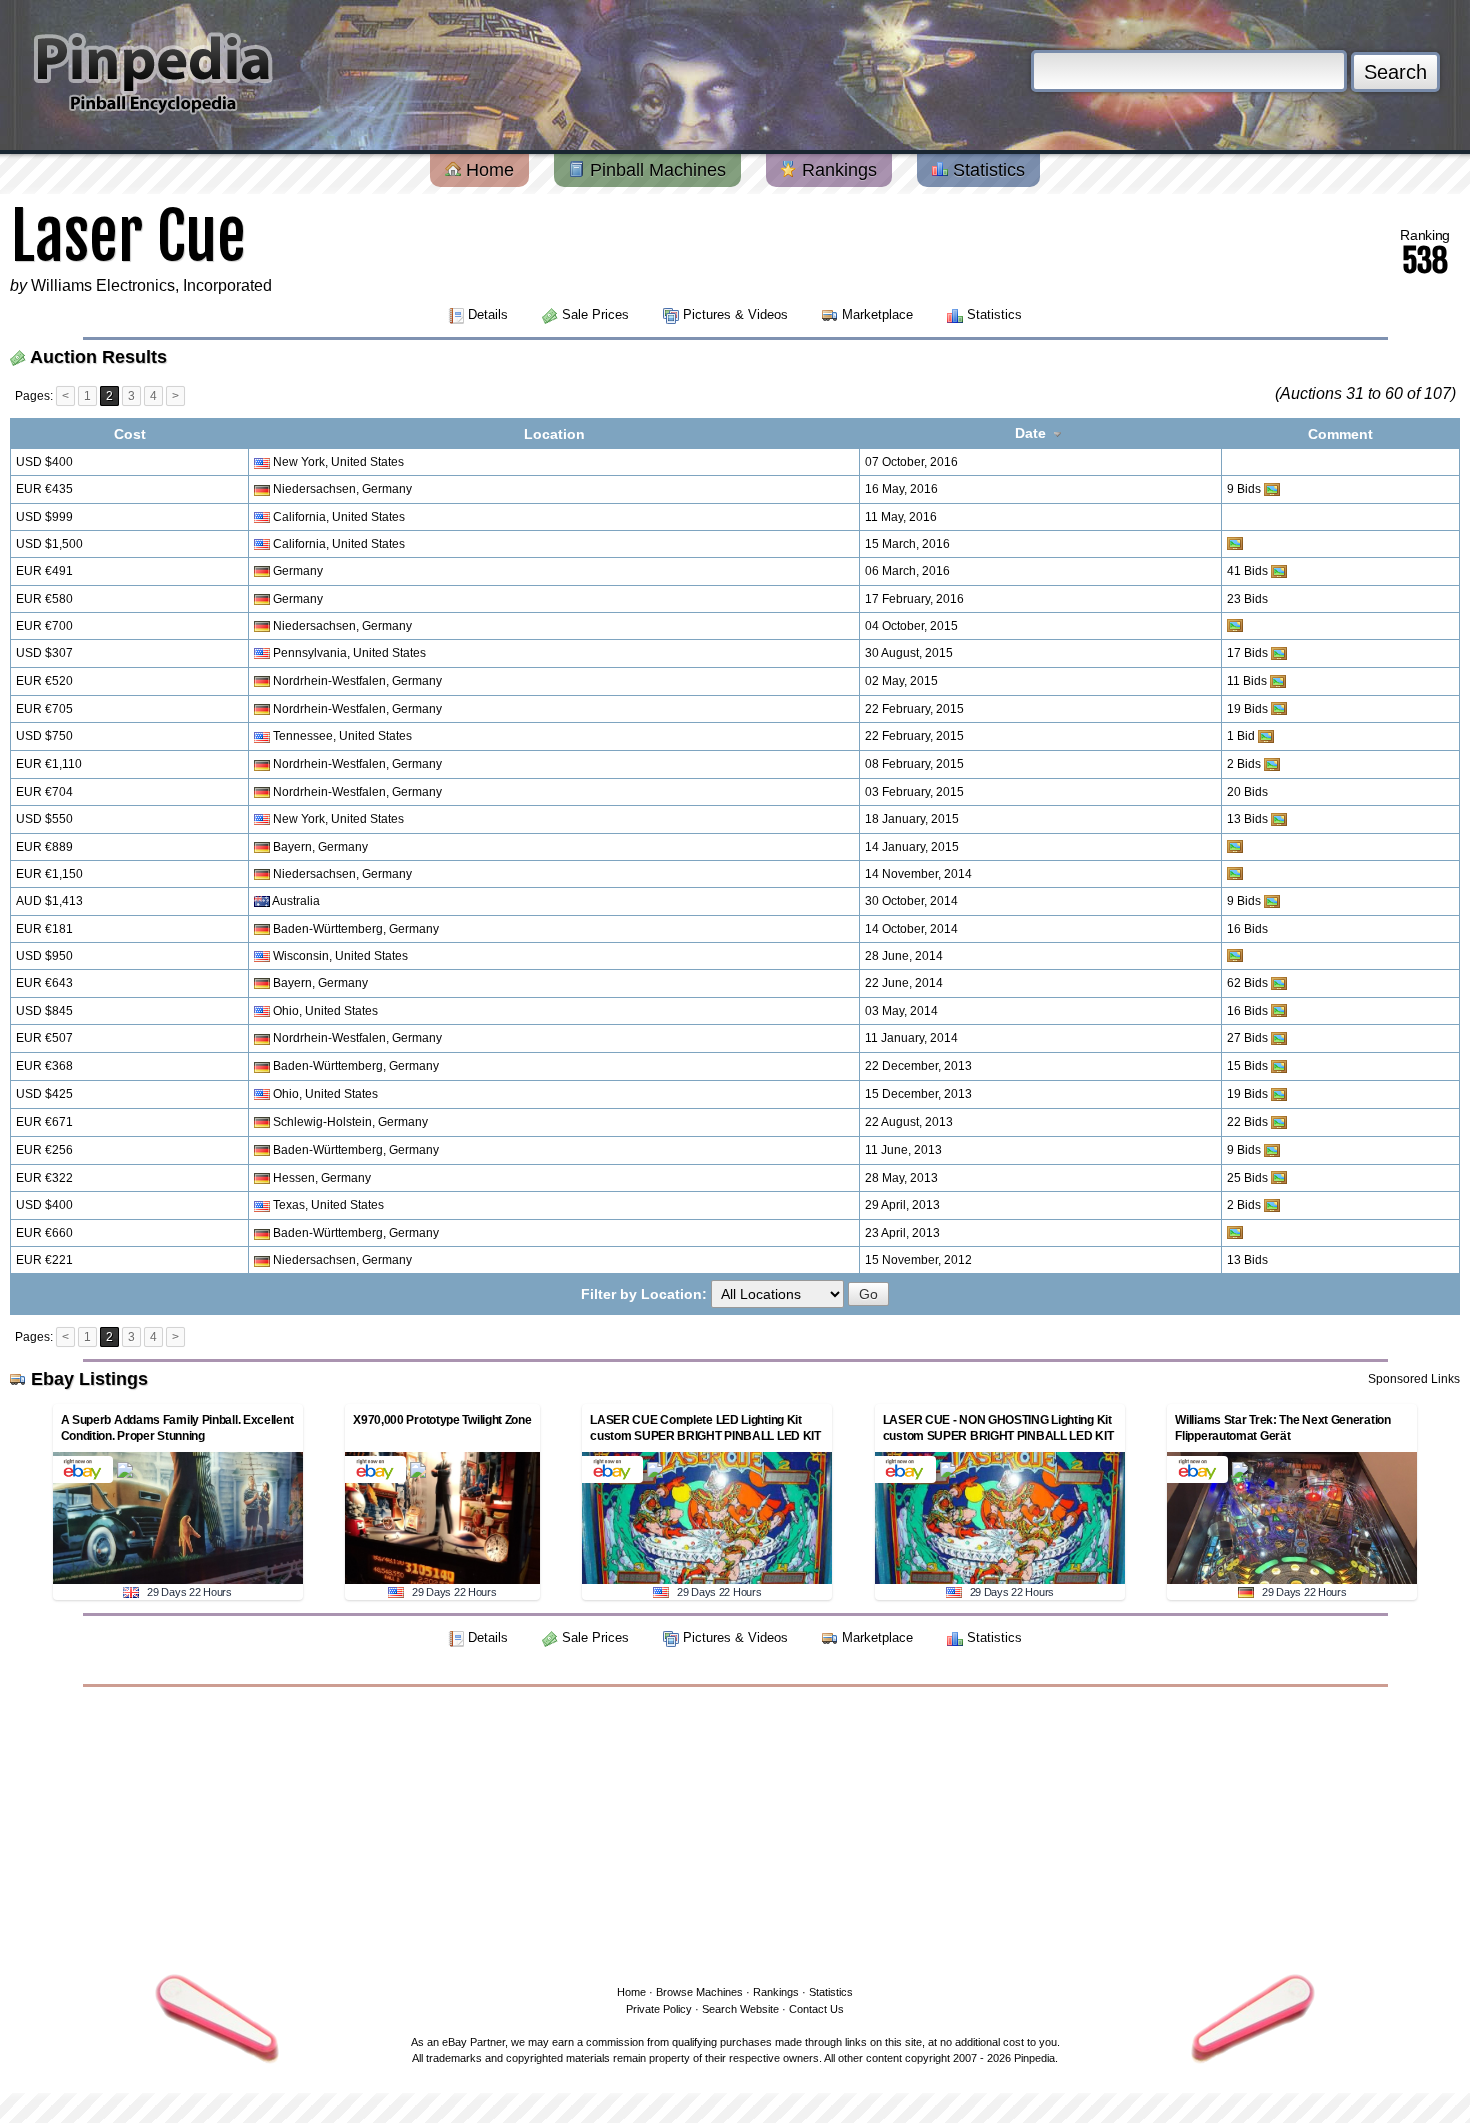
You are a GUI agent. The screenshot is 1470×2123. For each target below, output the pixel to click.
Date (1032, 433)
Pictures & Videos (735, 314)
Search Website (740, 2009)
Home (487, 170)
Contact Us (816, 2009)
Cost (130, 434)
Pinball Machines (655, 170)
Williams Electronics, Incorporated (151, 285)
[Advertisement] (735, 1832)
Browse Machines (699, 1992)
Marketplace (877, 314)
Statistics (986, 170)
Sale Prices (595, 314)
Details (488, 314)
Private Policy (659, 2009)
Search (1395, 72)
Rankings (837, 170)
